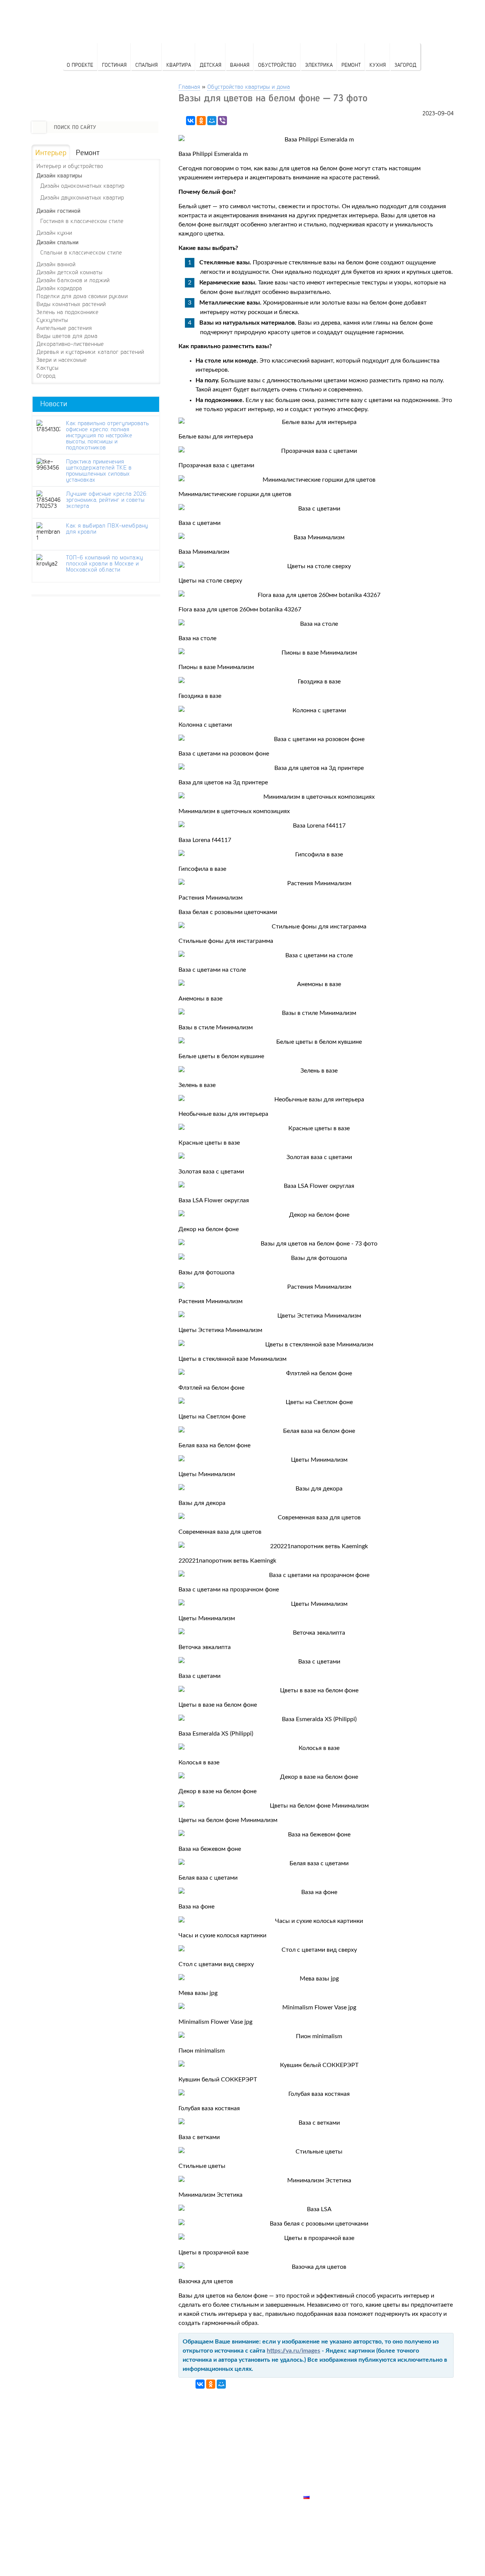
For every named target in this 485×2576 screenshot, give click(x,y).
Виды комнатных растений (71, 304)
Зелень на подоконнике (67, 312)
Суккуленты (52, 320)
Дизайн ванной (56, 264)
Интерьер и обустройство (70, 166)
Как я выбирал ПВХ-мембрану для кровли (107, 528)
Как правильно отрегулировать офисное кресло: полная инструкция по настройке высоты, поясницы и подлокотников (107, 435)
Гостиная (114, 65)
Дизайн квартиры (59, 175)
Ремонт (351, 65)
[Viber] (222, 121)
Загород (405, 65)
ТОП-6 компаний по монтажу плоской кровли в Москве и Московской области (104, 563)
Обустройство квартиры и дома (249, 86)
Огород (46, 375)
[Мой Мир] (212, 121)
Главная (189, 86)
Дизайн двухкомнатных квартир (82, 197)
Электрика (319, 65)
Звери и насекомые (62, 360)
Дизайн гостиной (58, 211)
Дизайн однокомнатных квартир (82, 185)
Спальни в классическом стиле (81, 252)
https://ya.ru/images (293, 2351)
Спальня (146, 65)
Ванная (240, 65)
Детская (210, 65)
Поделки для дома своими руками (82, 296)
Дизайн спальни (57, 242)
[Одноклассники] (201, 121)
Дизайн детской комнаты (69, 272)
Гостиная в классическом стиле (82, 221)
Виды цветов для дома (67, 336)
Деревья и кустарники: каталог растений (90, 352)
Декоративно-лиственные (70, 344)
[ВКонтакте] (191, 121)
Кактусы (47, 368)
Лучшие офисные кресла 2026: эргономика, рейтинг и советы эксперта (106, 499)
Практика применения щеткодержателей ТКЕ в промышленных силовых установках (99, 470)
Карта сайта (322, 2488)
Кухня (378, 65)
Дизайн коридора (59, 288)
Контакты (319, 2471)
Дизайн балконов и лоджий (73, 280)
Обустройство (277, 65)
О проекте (80, 65)
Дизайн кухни (54, 232)
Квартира (179, 65)
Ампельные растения (64, 328)
